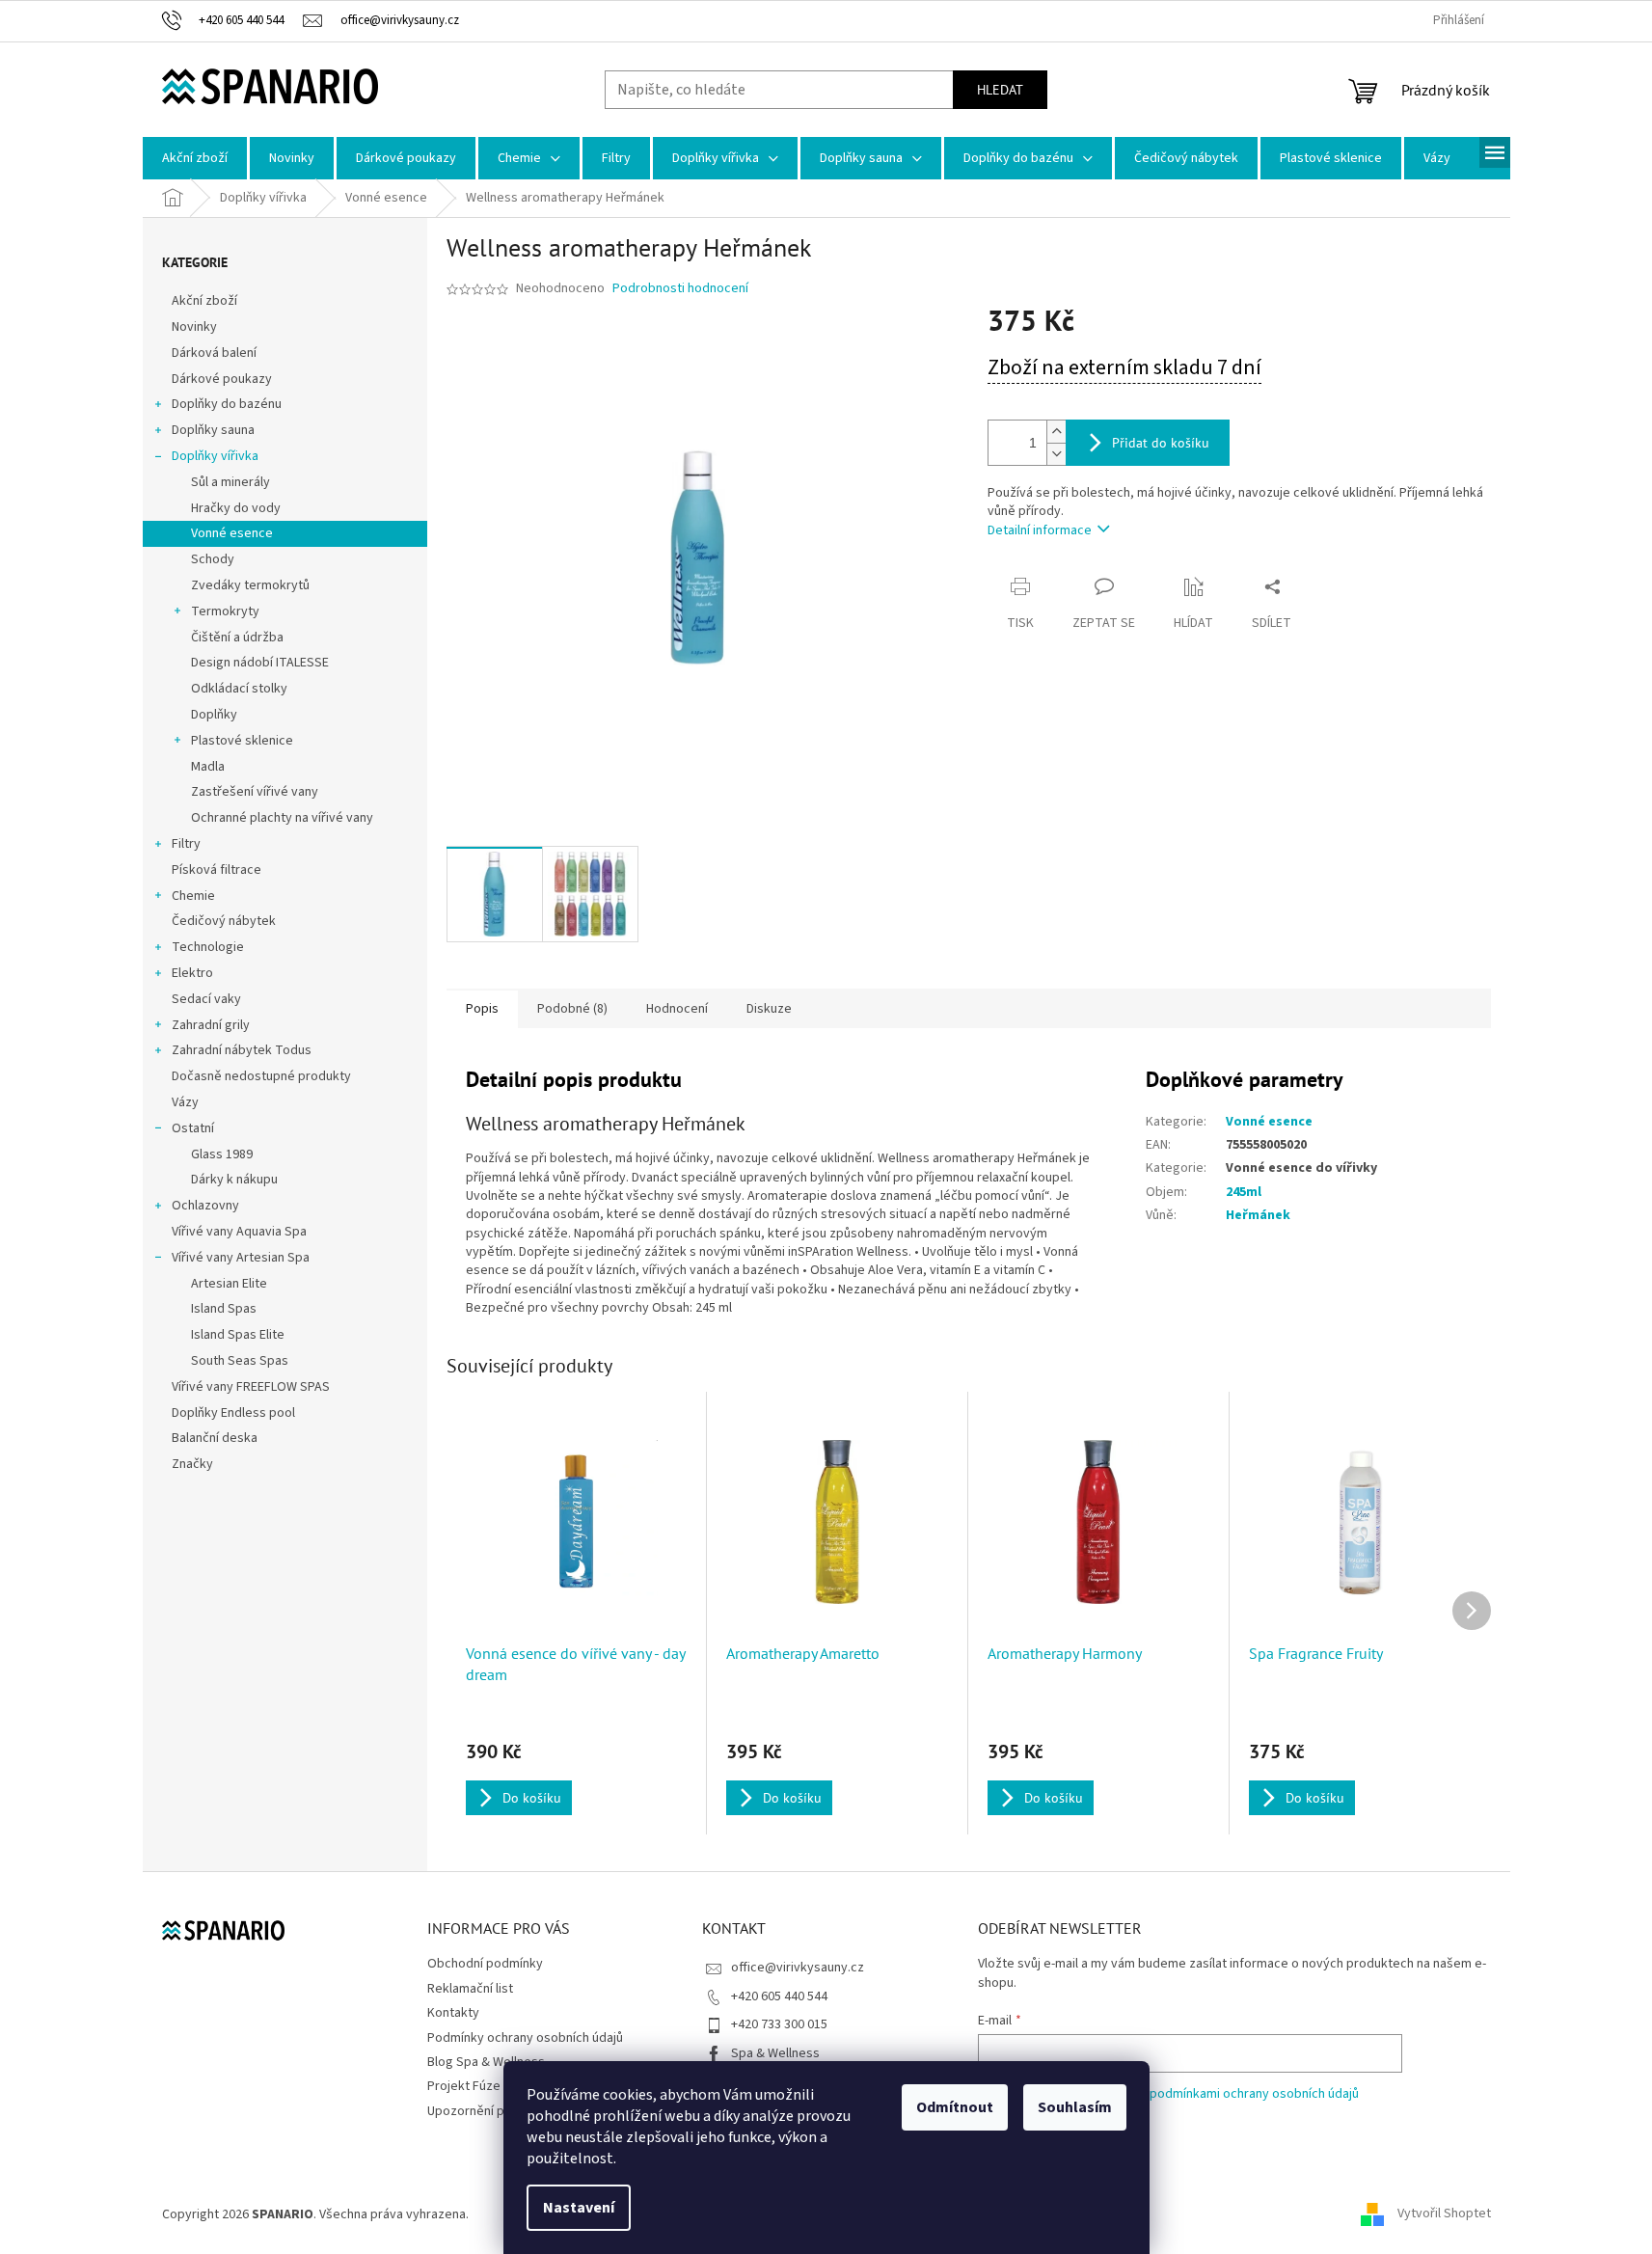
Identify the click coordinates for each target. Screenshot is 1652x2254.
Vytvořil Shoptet (1444, 2214)
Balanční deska (215, 1438)
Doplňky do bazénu (227, 404)
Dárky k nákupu (234, 1180)
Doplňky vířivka (215, 456)
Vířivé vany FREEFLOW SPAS (251, 1387)
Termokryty (225, 611)
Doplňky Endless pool (233, 1413)
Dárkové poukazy (222, 379)
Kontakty (453, 2013)
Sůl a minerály (230, 482)
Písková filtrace (217, 870)
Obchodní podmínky (485, 1964)
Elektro (192, 973)
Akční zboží (204, 301)
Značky (192, 1464)
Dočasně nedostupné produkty (261, 1076)
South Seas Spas (240, 1361)
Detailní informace (1040, 530)
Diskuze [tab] (769, 1009)
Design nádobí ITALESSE (260, 663)
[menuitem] (195, 158)
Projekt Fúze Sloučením (495, 2086)
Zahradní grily (211, 1025)
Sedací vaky (206, 999)
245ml (1244, 1192)
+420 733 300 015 (779, 2024)
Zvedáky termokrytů (250, 585)
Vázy (185, 1102)
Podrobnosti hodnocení (680, 289)
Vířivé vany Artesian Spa (241, 1258)
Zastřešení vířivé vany (255, 792)
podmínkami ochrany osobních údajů (1254, 2094)
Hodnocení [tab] (677, 1009)
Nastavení (579, 2208)
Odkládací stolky (239, 689)
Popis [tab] (482, 1009)
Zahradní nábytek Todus (242, 1050)
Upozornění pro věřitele (496, 2111)
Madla (208, 767)
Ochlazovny (205, 1206)
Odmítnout (955, 2107)
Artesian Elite (229, 1284)
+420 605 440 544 (779, 1996)
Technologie (208, 947)
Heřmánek (1258, 1215)
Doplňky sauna (213, 430)
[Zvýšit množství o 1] (1056, 432)
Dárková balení (214, 353)
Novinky (194, 327)
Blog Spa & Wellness (486, 2062)
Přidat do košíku (1161, 443)
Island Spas (224, 1309)
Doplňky (214, 715)
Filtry (186, 844)
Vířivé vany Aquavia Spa (239, 1232)
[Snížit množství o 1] (1056, 454)
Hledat (1000, 90)
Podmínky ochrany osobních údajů (525, 2038)
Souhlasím (1075, 2107)
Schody (213, 559)
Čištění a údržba (237, 638)
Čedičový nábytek (224, 921)
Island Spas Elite (238, 1335)
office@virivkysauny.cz (798, 1968)
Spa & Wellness (775, 2053)
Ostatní (193, 1128)
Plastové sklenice (242, 741)
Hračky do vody (236, 508)
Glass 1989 (222, 1154)
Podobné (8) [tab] (572, 1009)
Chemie (193, 896)
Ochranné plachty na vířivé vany (282, 818)
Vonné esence (232, 533)
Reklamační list (470, 1989)
